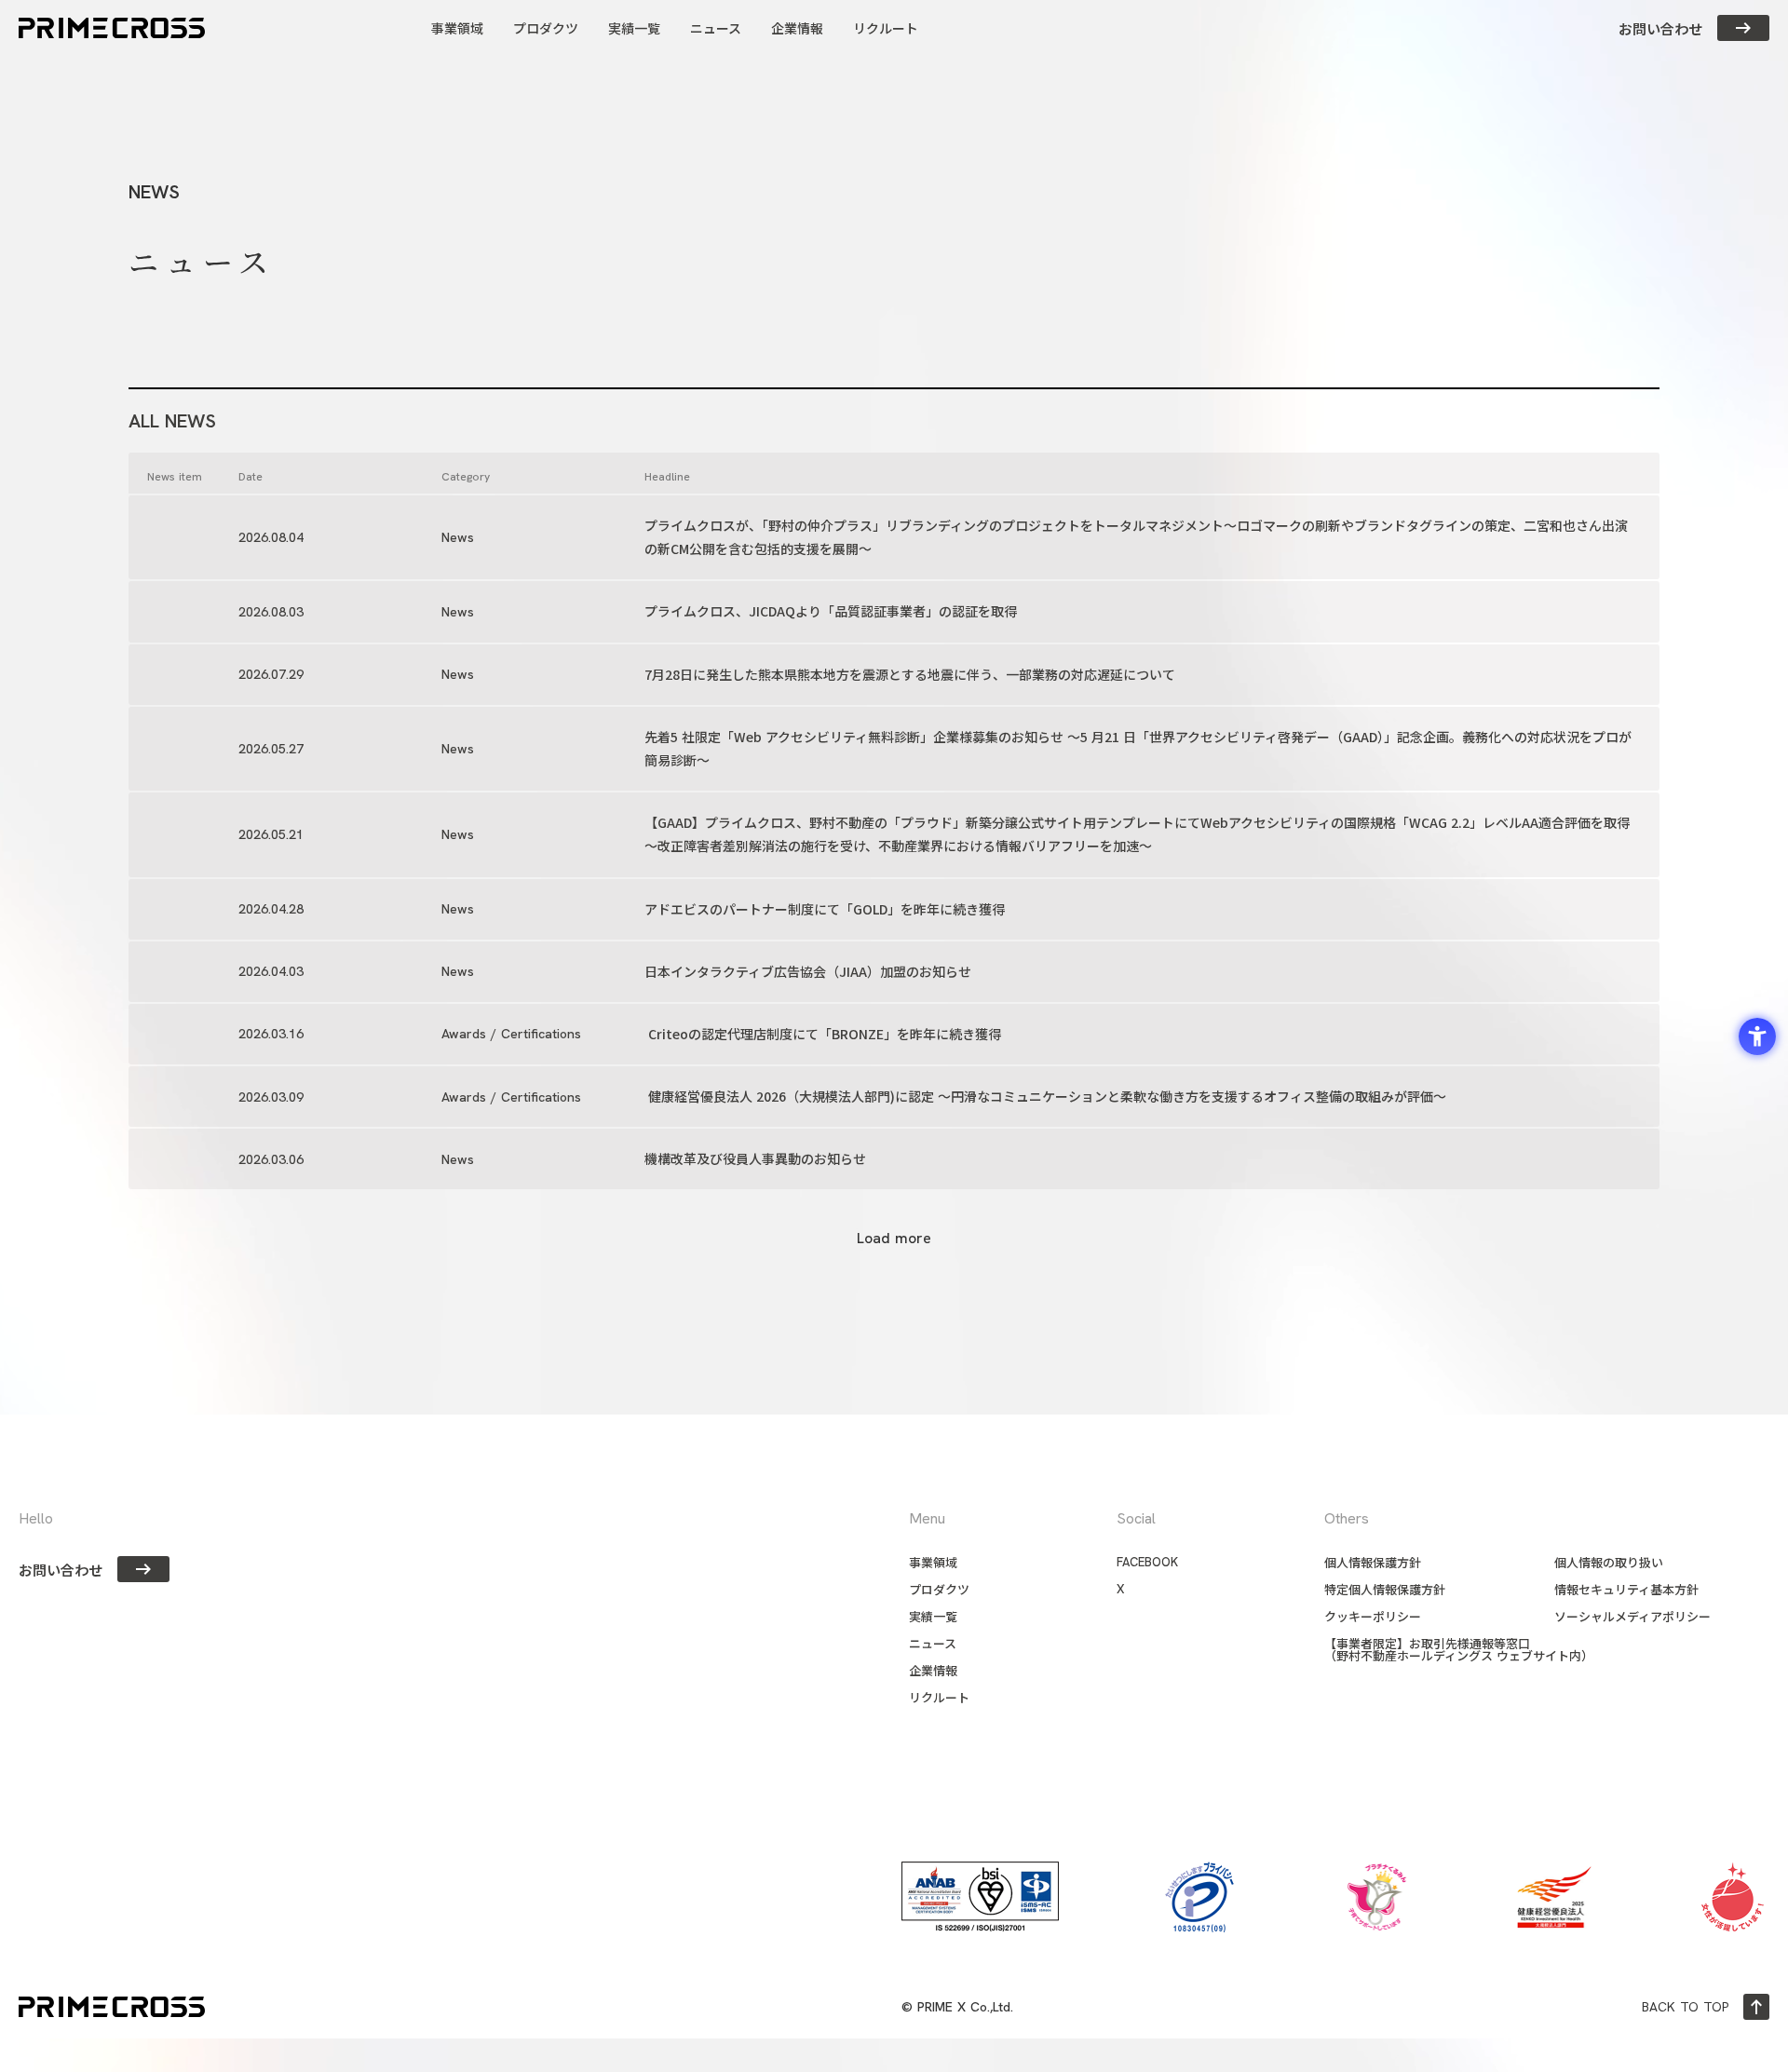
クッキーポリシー (1373, 1616)
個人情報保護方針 (1373, 1562)
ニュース (933, 1643)
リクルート (939, 1697)
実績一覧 (933, 1616)
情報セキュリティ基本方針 (1626, 1589)
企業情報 (933, 1670)
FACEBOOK (1147, 1562)
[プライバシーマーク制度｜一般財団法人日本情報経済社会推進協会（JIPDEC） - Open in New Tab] (1199, 1897)
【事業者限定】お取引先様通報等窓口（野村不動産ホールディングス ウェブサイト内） (1459, 1649)
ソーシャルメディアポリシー (1632, 1616)
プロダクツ (939, 1589)
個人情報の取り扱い (1609, 1562)
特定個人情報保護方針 (1385, 1589)
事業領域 (933, 1562)
